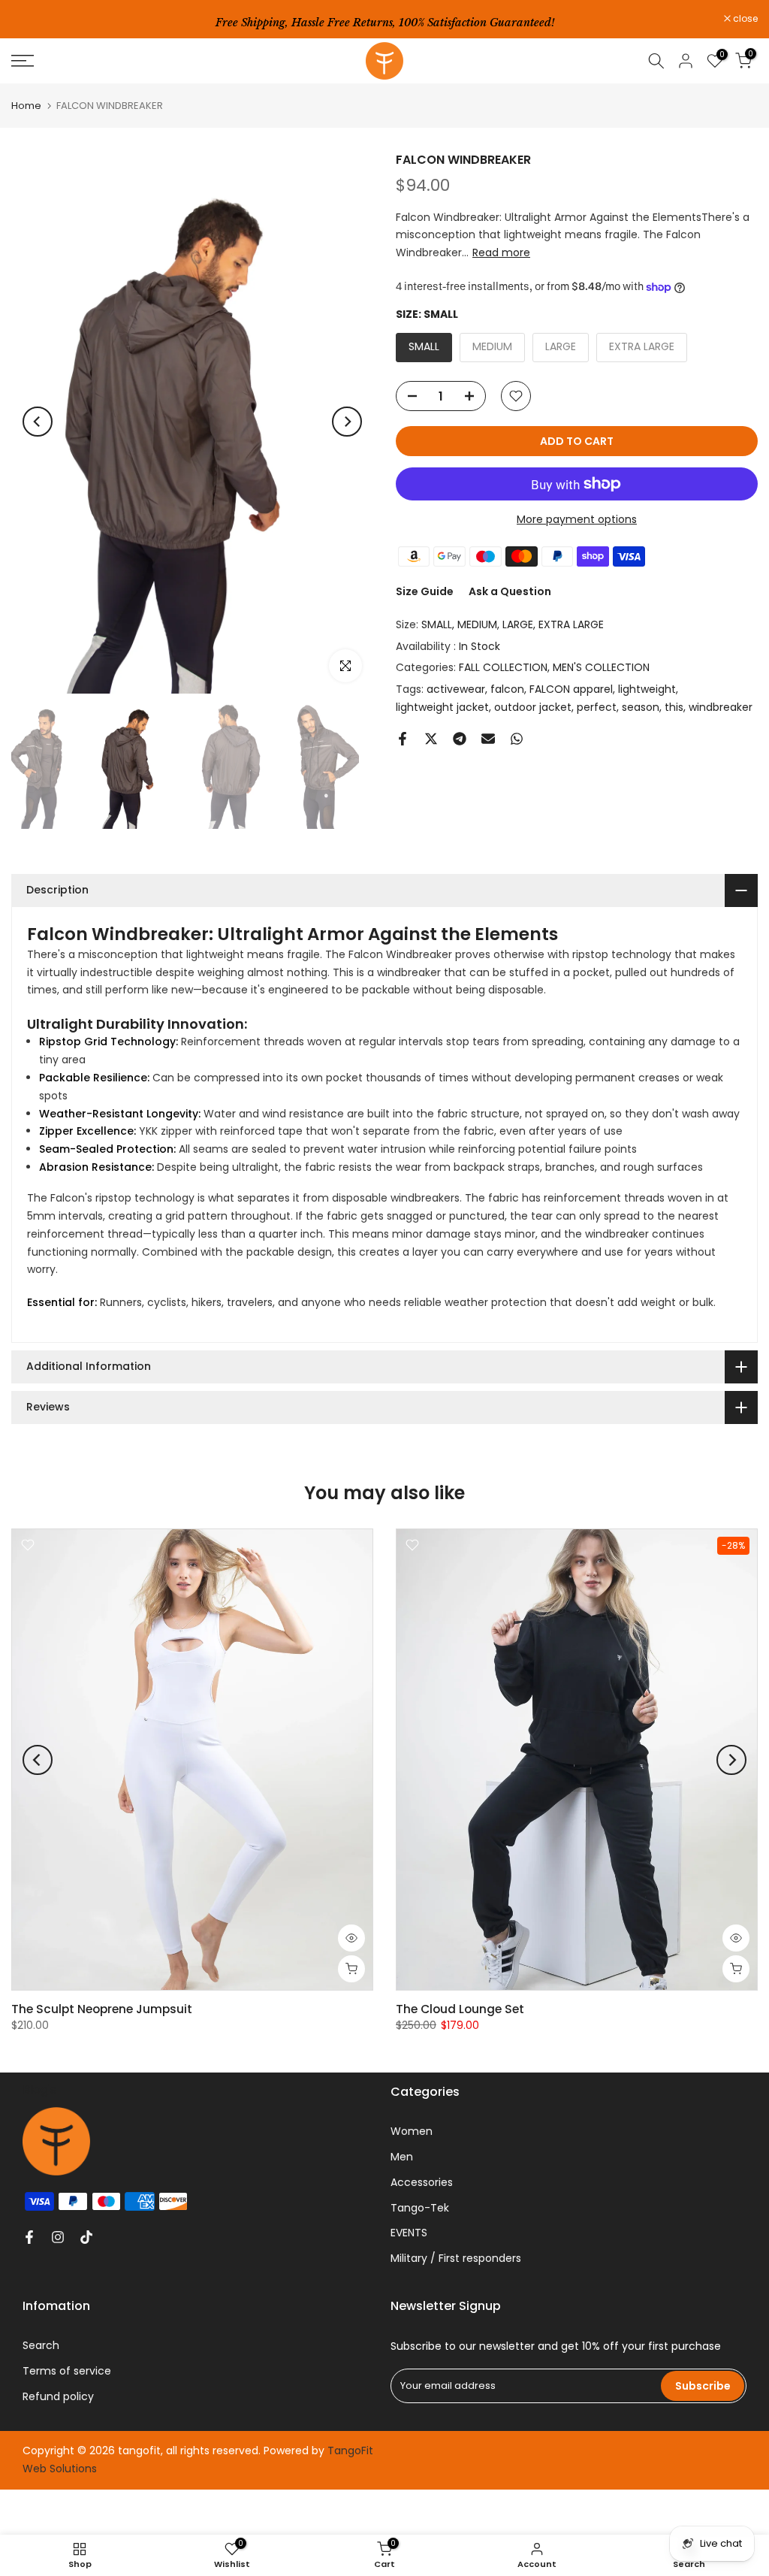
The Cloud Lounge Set (460, 2009)
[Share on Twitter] (431, 739)
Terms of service (67, 2371)
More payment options (577, 519)
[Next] (347, 422)
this (674, 707)
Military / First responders (456, 2258)
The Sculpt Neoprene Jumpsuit (102, 2009)
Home (26, 106)
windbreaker (721, 707)
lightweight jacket (442, 707)
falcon (507, 689)
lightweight (647, 689)
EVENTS (409, 2233)
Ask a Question (510, 591)
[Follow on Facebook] (29, 2237)
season (641, 707)
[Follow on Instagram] (58, 2237)
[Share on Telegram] (460, 739)
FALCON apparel (571, 689)
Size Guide (425, 591)
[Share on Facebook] (403, 739)
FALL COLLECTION (503, 667)
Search (41, 2345)
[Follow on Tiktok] (86, 2237)
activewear (456, 689)
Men (402, 2157)
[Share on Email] (488, 739)
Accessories (422, 2182)
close (32, 19)
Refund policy (58, 2396)
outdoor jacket (533, 707)
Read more (501, 252)
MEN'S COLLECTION (601, 667)
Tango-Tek (420, 2208)
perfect (597, 707)
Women (412, 2131)
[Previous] (38, 422)
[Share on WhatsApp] (517, 739)
